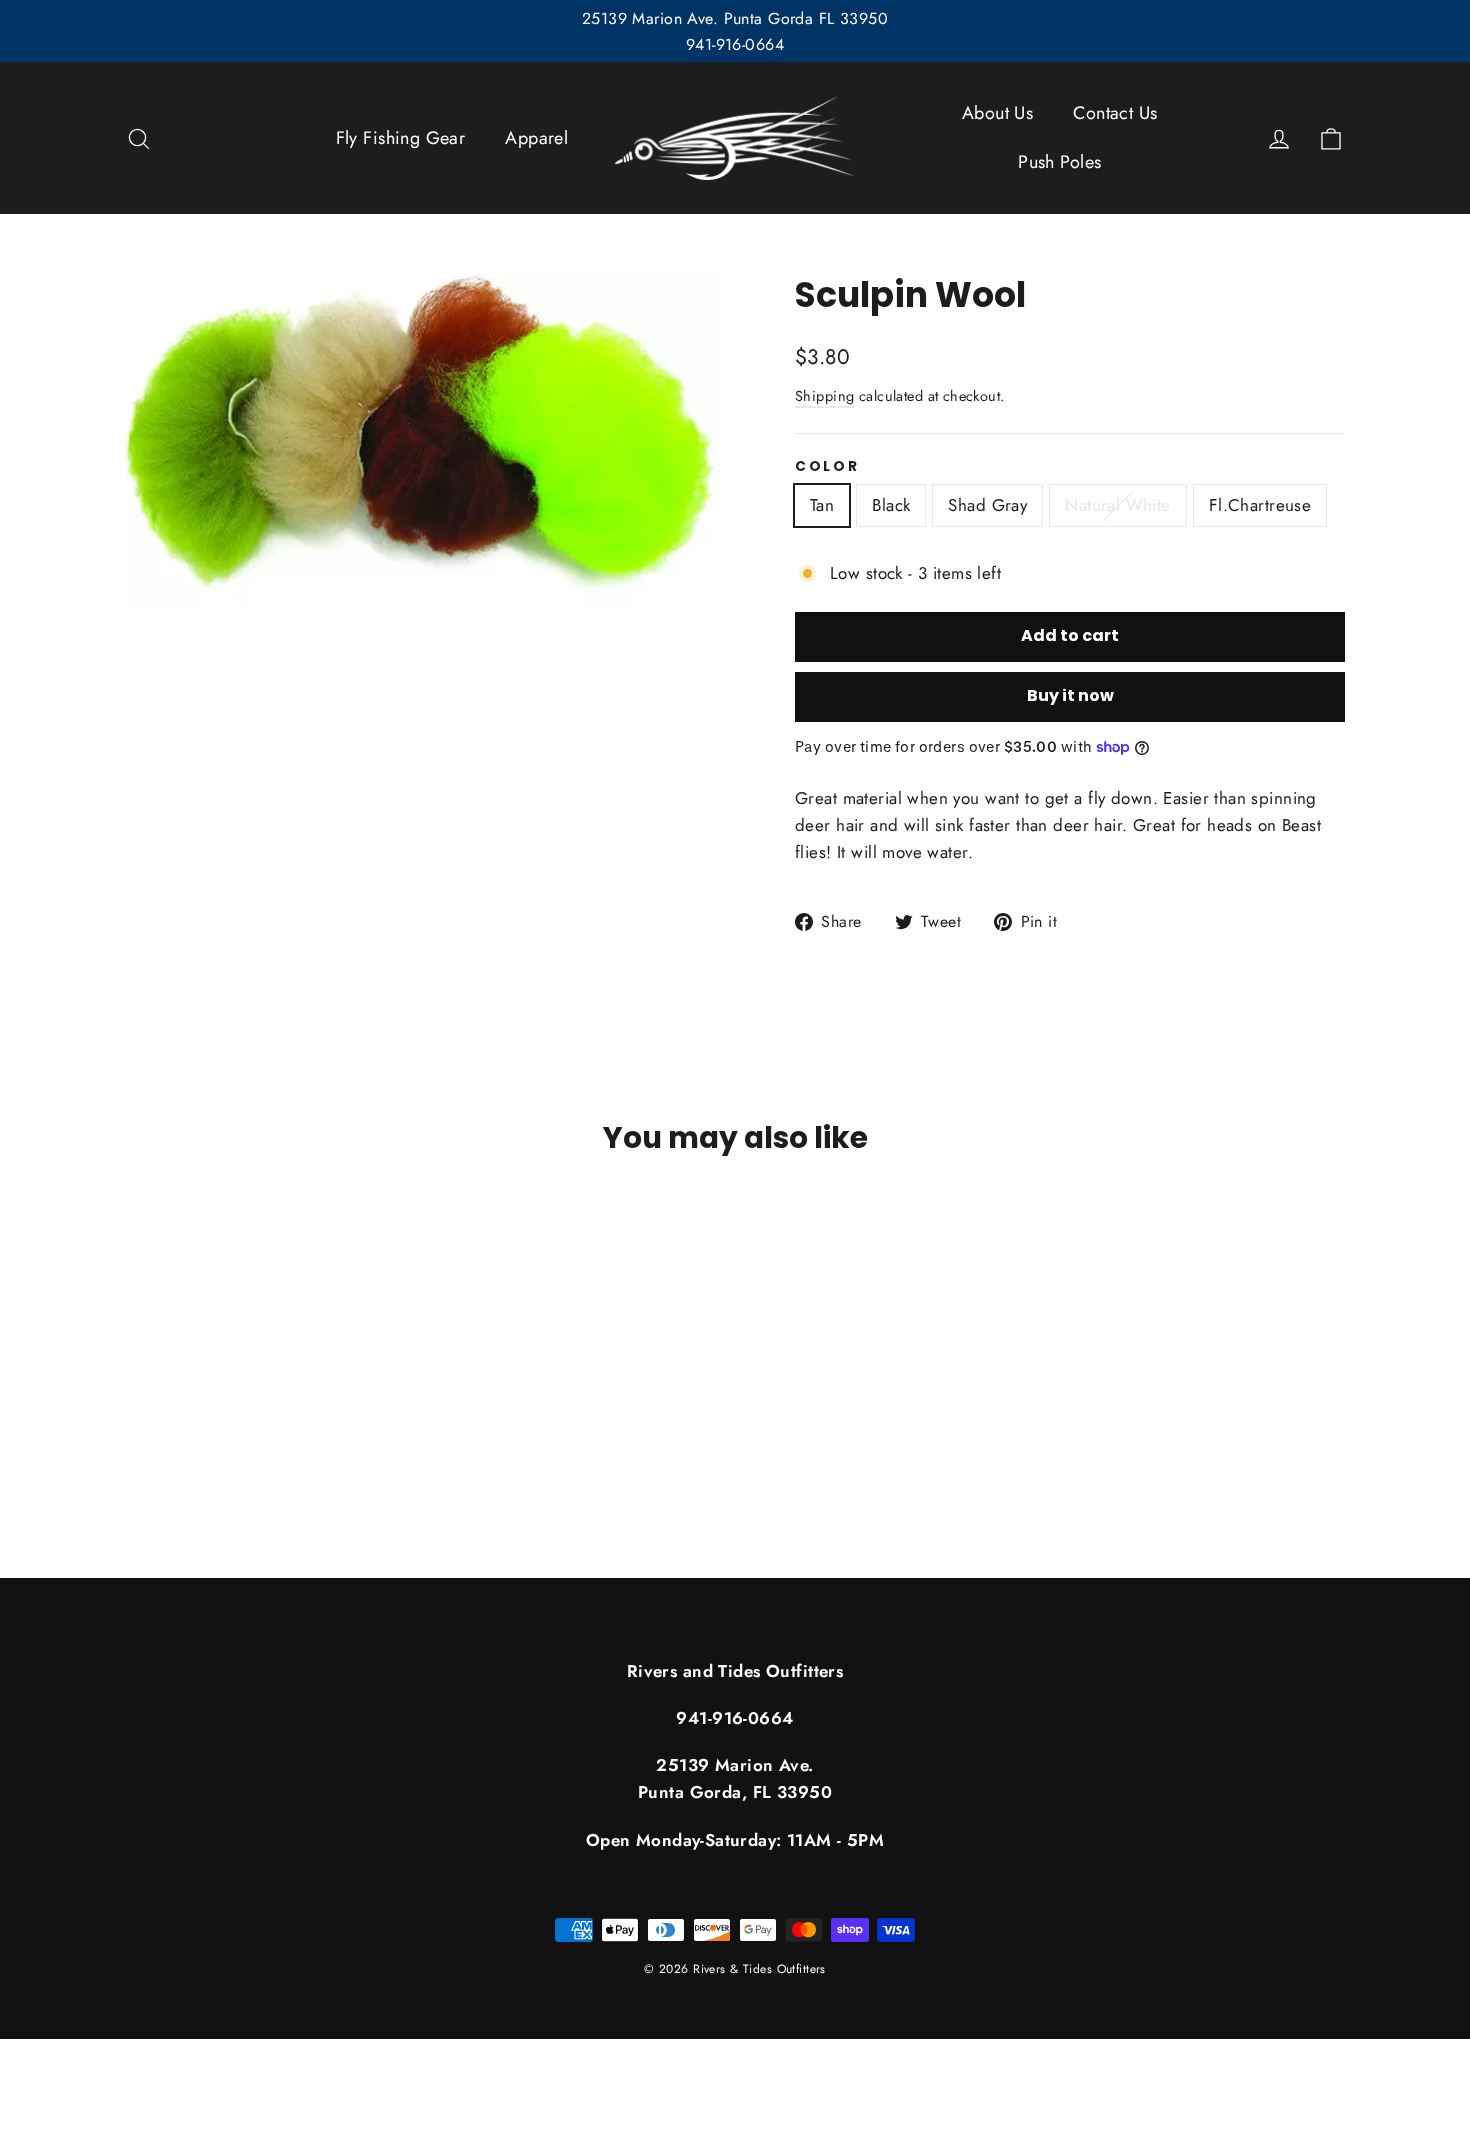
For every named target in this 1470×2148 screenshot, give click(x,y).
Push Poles (1059, 162)
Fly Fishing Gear (401, 138)
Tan (822, 505)
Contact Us (1115, 113)
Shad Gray (987, 505)
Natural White (1118, 505)
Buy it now (1070, 695)
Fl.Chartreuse (1260, 505)
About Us (997, 113)
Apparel (536, 138)
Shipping (824, 396)
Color (827, 467)
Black (891, 505)
